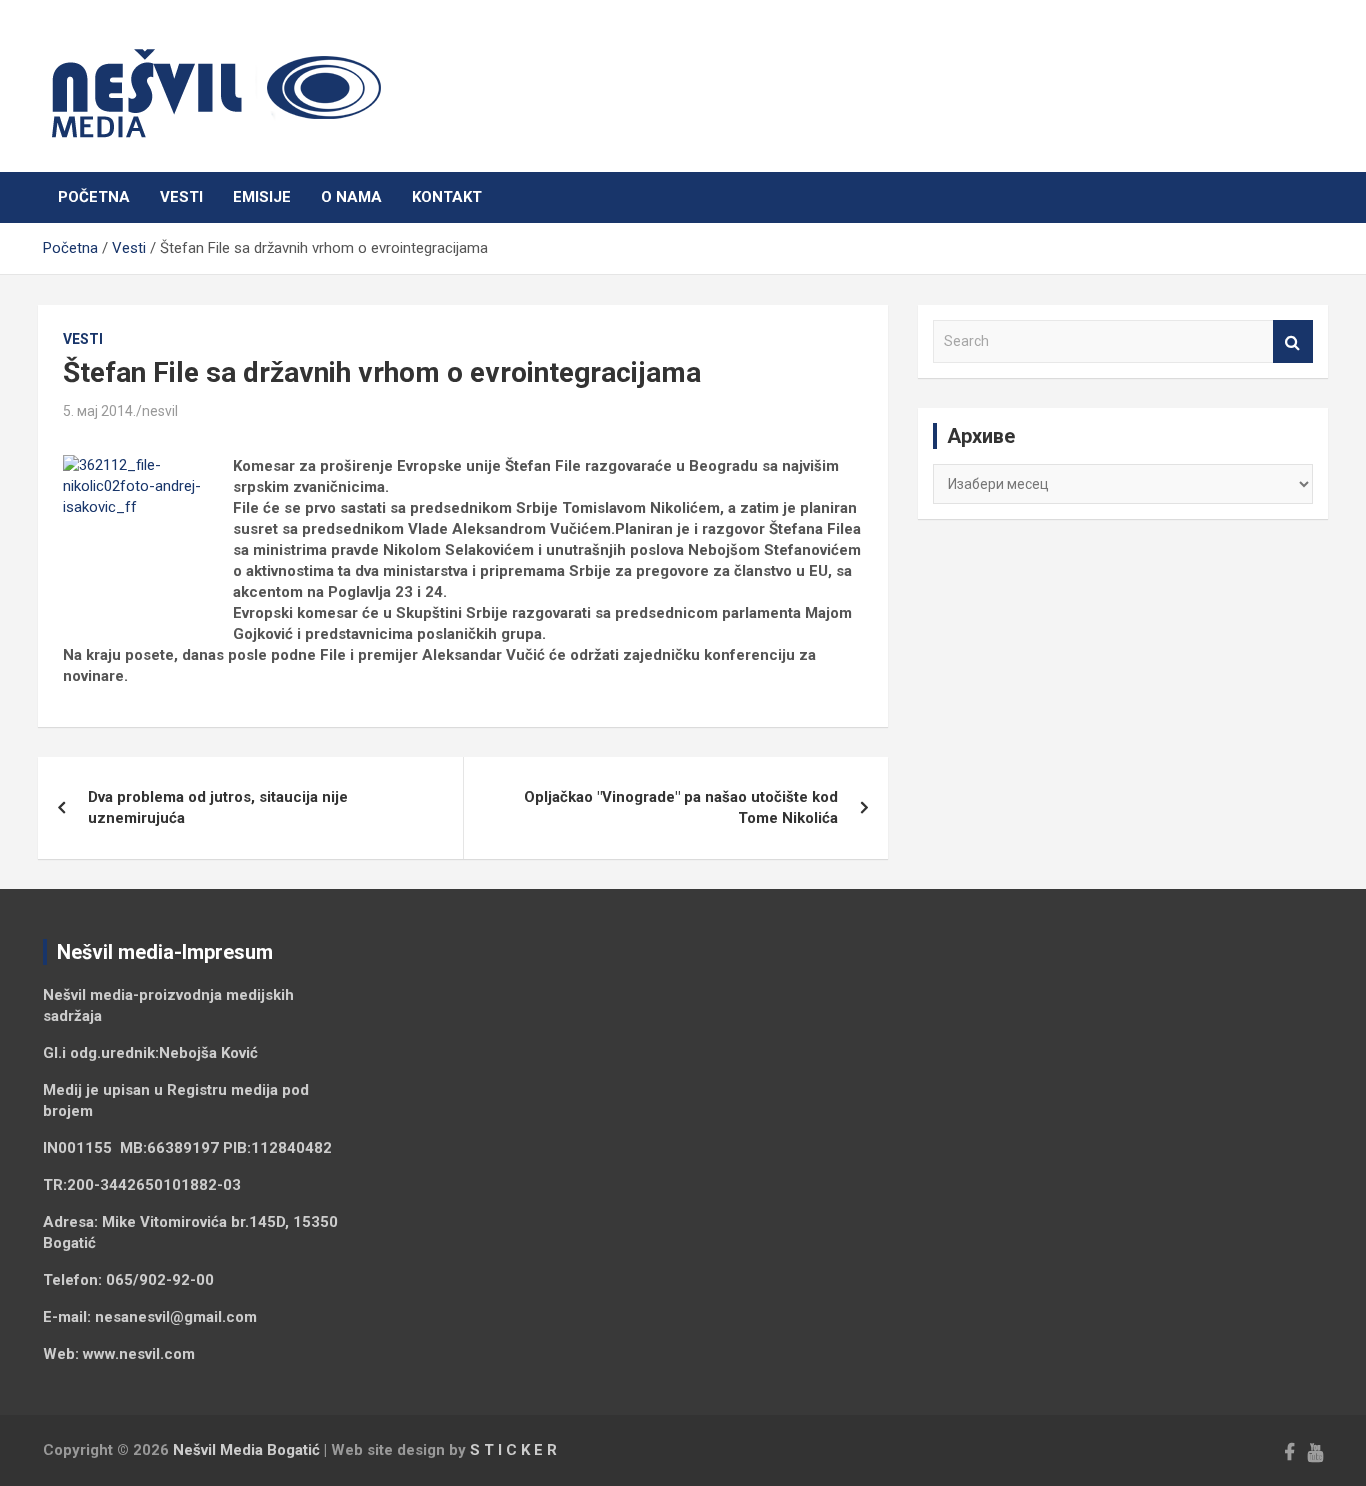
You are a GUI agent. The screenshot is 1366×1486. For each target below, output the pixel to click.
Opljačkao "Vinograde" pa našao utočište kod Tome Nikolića (681, 807)
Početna (94, 197)
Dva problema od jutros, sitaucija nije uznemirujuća (218, 807)
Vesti (181, 197)
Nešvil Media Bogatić (246, 1450)
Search (1293, 341)
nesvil (160, 411)
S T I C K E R (513, 1450)
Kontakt (447, 197)
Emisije (262, 197)
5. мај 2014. (99, 411)
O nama (351, 197)
